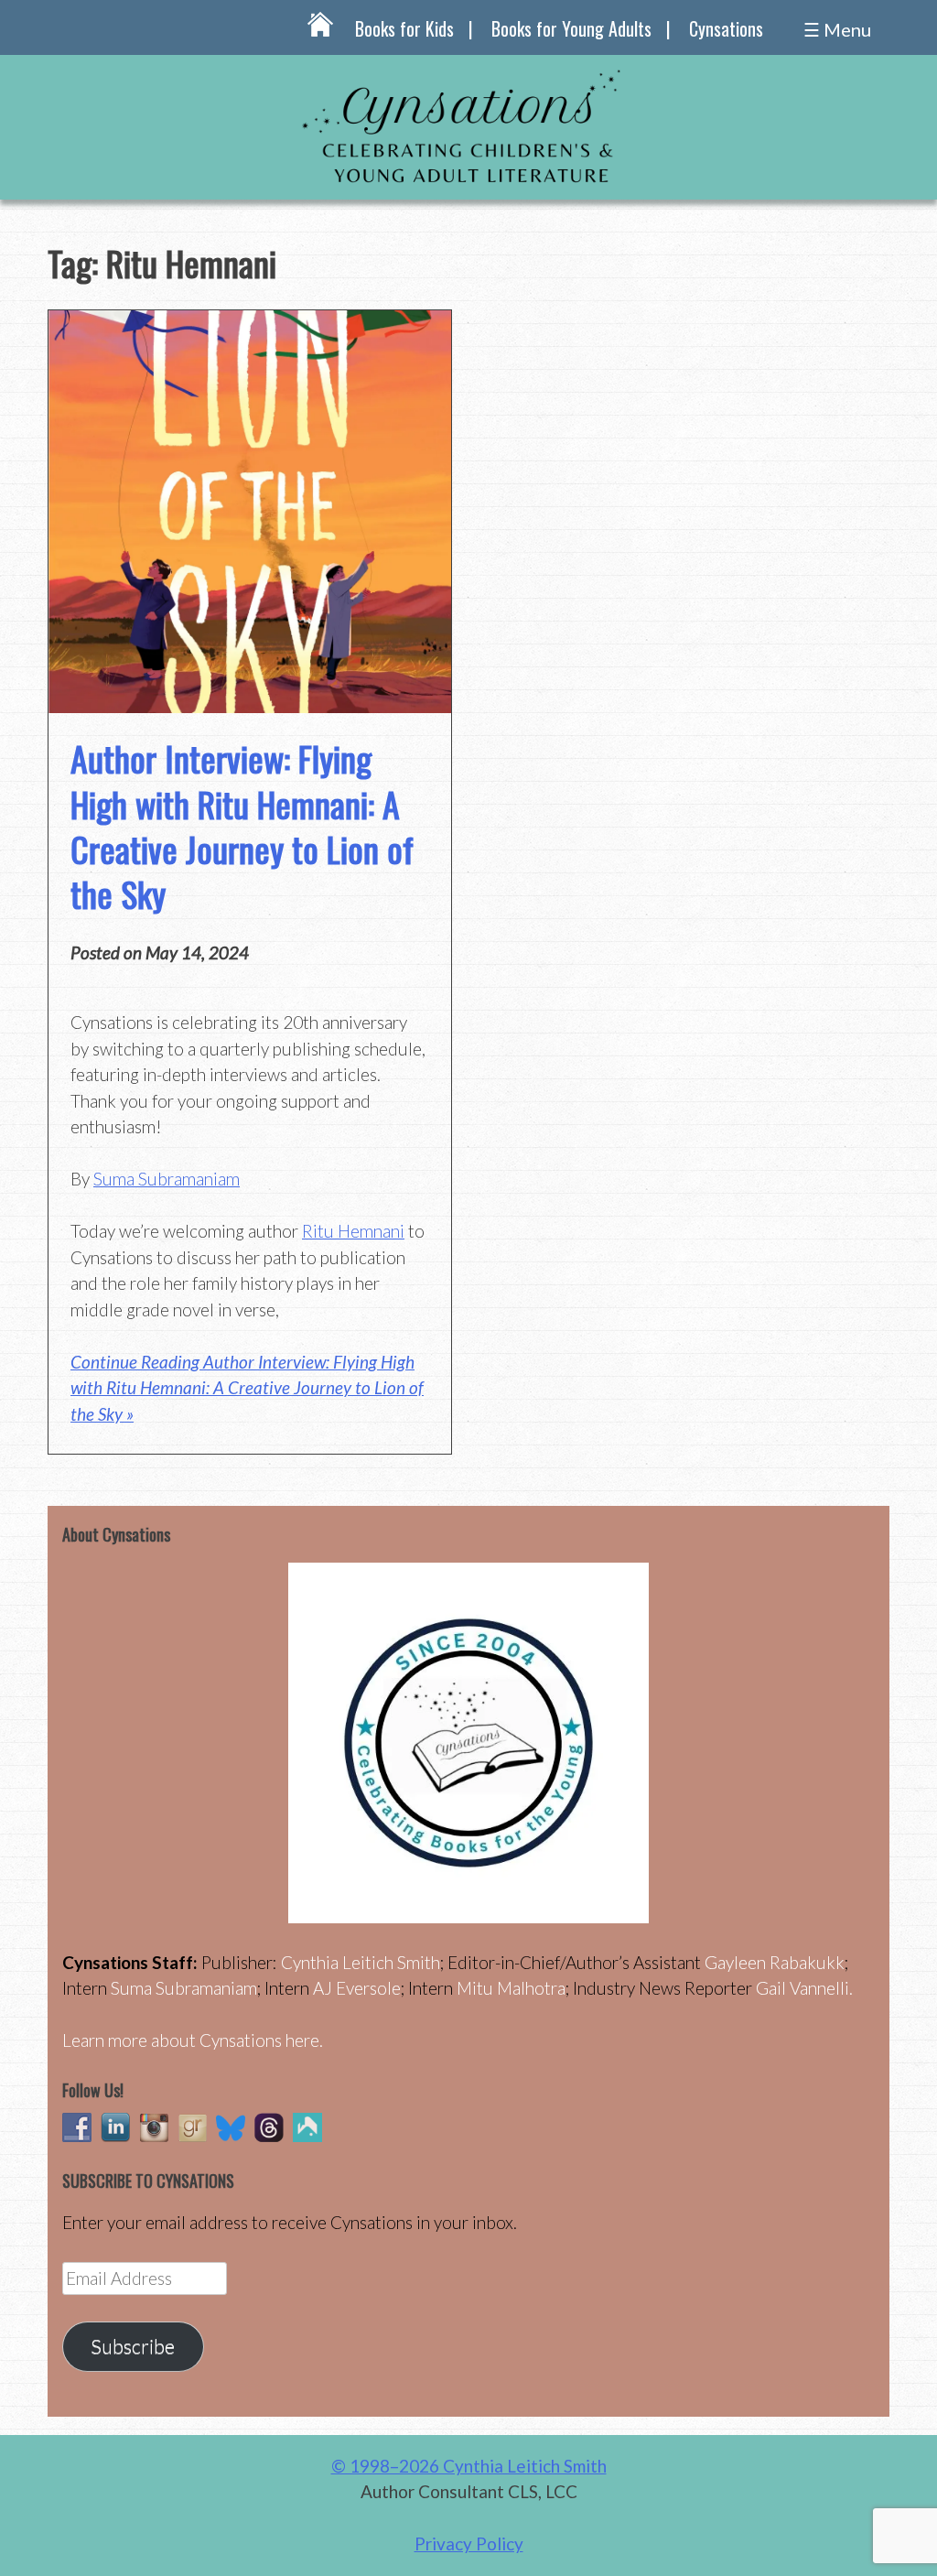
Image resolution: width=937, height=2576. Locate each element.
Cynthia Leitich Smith (361, 1962)
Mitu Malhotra (511, 1988)
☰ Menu (837, 29)
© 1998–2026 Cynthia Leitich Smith (469, 2466)
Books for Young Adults (571, 28)
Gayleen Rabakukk (775, 1962)
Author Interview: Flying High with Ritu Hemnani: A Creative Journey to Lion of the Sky (242, 826)
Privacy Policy (469, 2544)
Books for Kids (404, 28)
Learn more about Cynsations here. (193, 2040)
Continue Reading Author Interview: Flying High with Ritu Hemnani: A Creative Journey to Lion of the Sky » (247, 1388)
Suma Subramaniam (167, 1179)
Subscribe (133, 2346)
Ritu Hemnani (353, 1231)
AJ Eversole (357, 1988)
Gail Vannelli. (804, 1988)
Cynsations (726, 28)
